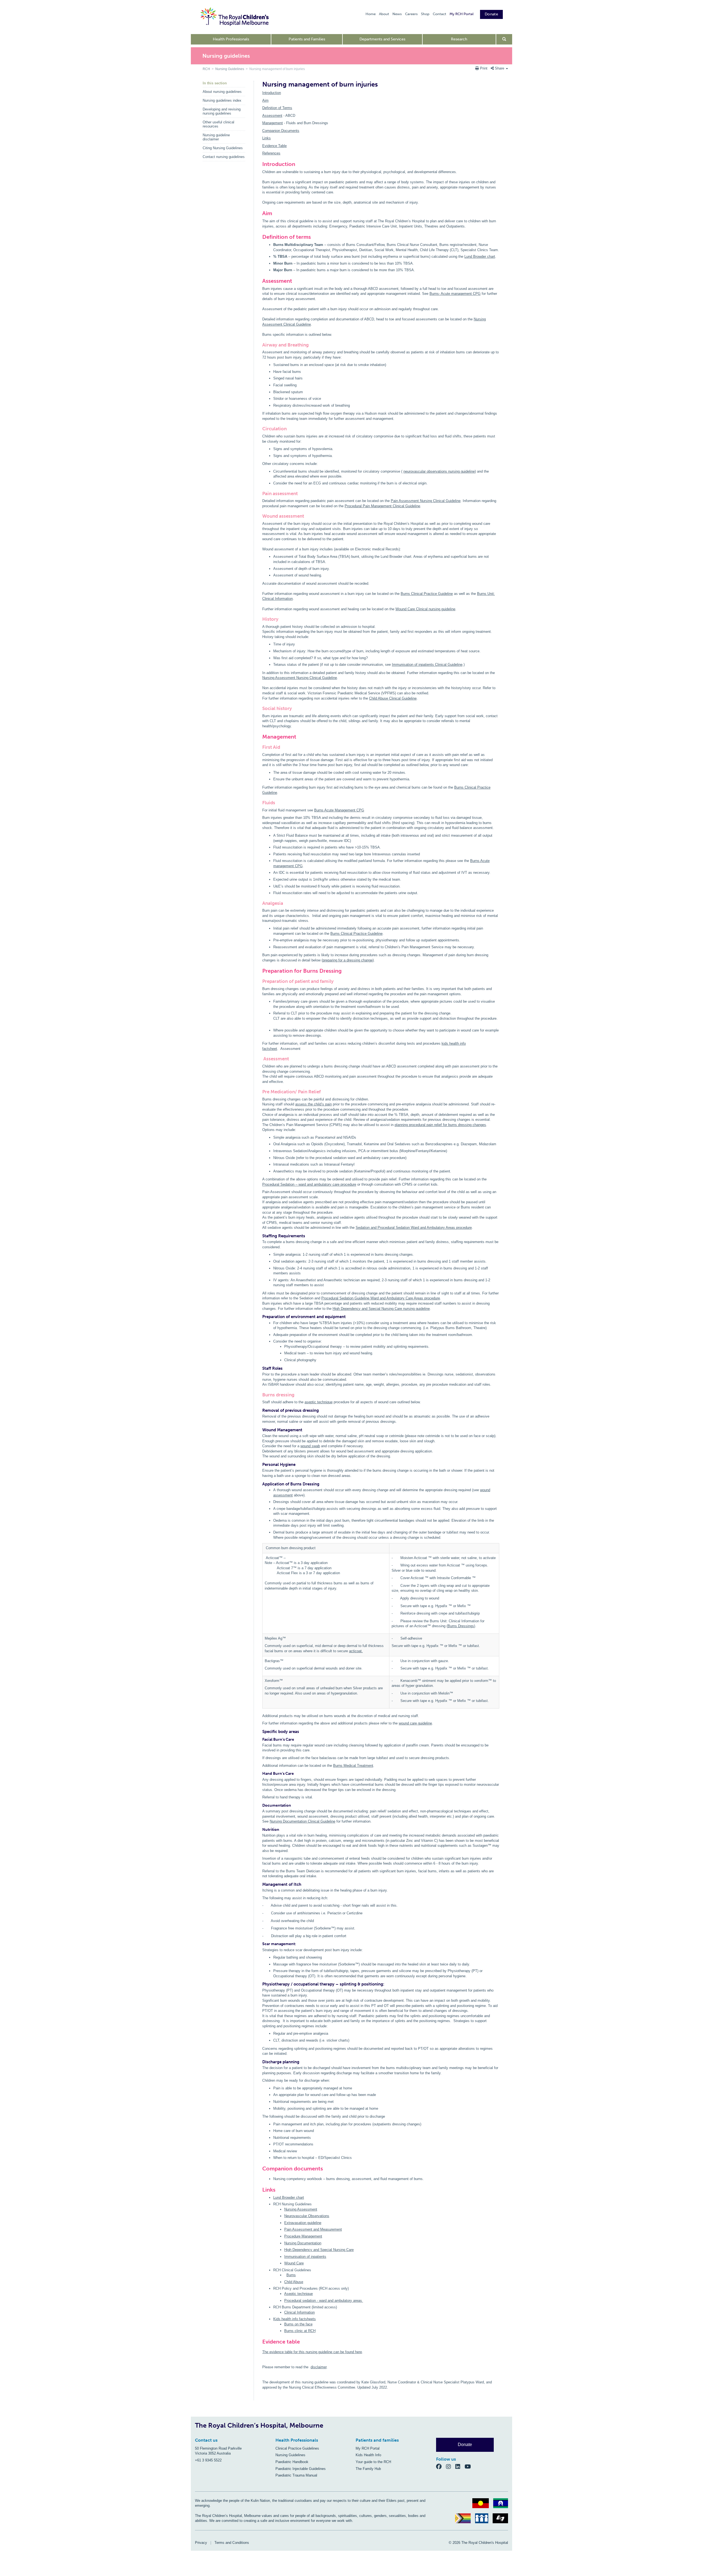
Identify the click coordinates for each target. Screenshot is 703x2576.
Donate (491, 14)
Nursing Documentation (303, 2243)
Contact (440, 14)
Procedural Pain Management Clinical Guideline (382, 506)
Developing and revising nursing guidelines (222, 111)
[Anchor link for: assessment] (260, 281)
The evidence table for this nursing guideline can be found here (312, 2352)
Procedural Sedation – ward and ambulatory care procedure (309, 1184)
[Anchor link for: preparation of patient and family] (260, 981)
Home (371, 14)
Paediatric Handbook (292, 2462)
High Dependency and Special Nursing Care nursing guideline (381, 1309)
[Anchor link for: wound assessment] (260, 516)
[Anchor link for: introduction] (260, 164)
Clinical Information (299, 2312)
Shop (425, 14)
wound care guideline (415, 1723)
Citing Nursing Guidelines (223, 148)
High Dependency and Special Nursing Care (319, 2250)
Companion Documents (281, 131)
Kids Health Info (368, 2455)
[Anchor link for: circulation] (260, 429)
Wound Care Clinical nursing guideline (425, 609)
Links (267, 138)
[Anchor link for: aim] (260, 213)
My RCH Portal (461, 14)
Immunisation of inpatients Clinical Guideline (427, 665)
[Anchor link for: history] (260, 619)
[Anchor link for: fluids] (260, 803)
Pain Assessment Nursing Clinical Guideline (426, 501)
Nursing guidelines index (222, 100)
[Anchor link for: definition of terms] (260, 237)
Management (273, 123)
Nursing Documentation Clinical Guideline (302, 1821)
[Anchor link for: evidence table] (260, 2342)
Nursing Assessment (301, 2209)
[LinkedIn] (460, 2466)
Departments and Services (382, 39)
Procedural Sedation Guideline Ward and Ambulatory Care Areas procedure (381, 1298)
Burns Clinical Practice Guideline (427, 594)
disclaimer (319, 2367)
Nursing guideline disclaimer (216, 137)
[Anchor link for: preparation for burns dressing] (260, 971)
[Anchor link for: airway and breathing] (260, 345)
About (384, 14)
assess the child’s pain (313, 1104)
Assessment (272, 116)
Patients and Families (307, 39)
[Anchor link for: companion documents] (260, 2169)
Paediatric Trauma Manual (296, 2475)
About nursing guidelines (222, 92)
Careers (411, 14)
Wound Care (294, 2263)
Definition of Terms (277, 108)
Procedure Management (303, 2236)
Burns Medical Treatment (353, 1766)
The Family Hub (368, 2469)
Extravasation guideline (303, 2223)
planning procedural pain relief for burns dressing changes (440, 1125)
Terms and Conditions (232, 2543)
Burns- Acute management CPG (455, 294)
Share (500, 68)
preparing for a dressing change (348, 960)
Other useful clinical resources (218, 124)
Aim (265, 100)
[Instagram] (451, 2466)
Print (484, 68)
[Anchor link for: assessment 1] (260, 1059)
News (397, 14)
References (271, 153)
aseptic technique (319, 1402)
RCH (206, 69)
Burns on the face (298, 2324)
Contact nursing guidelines (224, 157)
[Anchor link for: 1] (260, 2353)
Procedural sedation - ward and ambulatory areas (324, 2301)
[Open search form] (504, 39)
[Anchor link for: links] (260, 2190)
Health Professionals (231, 39)
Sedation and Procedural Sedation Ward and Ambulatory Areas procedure (414, 1228)
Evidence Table (274, 146)
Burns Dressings (461, 1626)
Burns (291, 2275)
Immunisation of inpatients (305, 2257)
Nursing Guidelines (230, 69)
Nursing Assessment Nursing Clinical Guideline (300, 678)
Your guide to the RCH (373, 2462)
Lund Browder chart (480, 257)
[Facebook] (441, 2466)
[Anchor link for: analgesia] (260, 903)
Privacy (201, 2543)
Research (459, 39)
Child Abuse (294, 2282)
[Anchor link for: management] (260, 737)
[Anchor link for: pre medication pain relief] (260, 1092)
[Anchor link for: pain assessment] (260, 494)
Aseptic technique (299, 2294)
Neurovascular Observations (307, 2216)
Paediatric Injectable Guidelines (301, 2469)
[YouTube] (469, 2466)
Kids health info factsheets (295, 2319)
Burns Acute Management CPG (339, 810)
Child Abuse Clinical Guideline (393, 698)
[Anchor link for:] (260, 2180)
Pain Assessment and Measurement (313, 2229)
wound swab (310, 1446)
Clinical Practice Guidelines (297, 2448)
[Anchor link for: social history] (260, 709)
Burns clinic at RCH (300, 2331)
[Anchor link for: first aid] (260, 747)
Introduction (272, 93)
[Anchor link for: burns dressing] (260, 1395)
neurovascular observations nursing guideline (439, 471)
